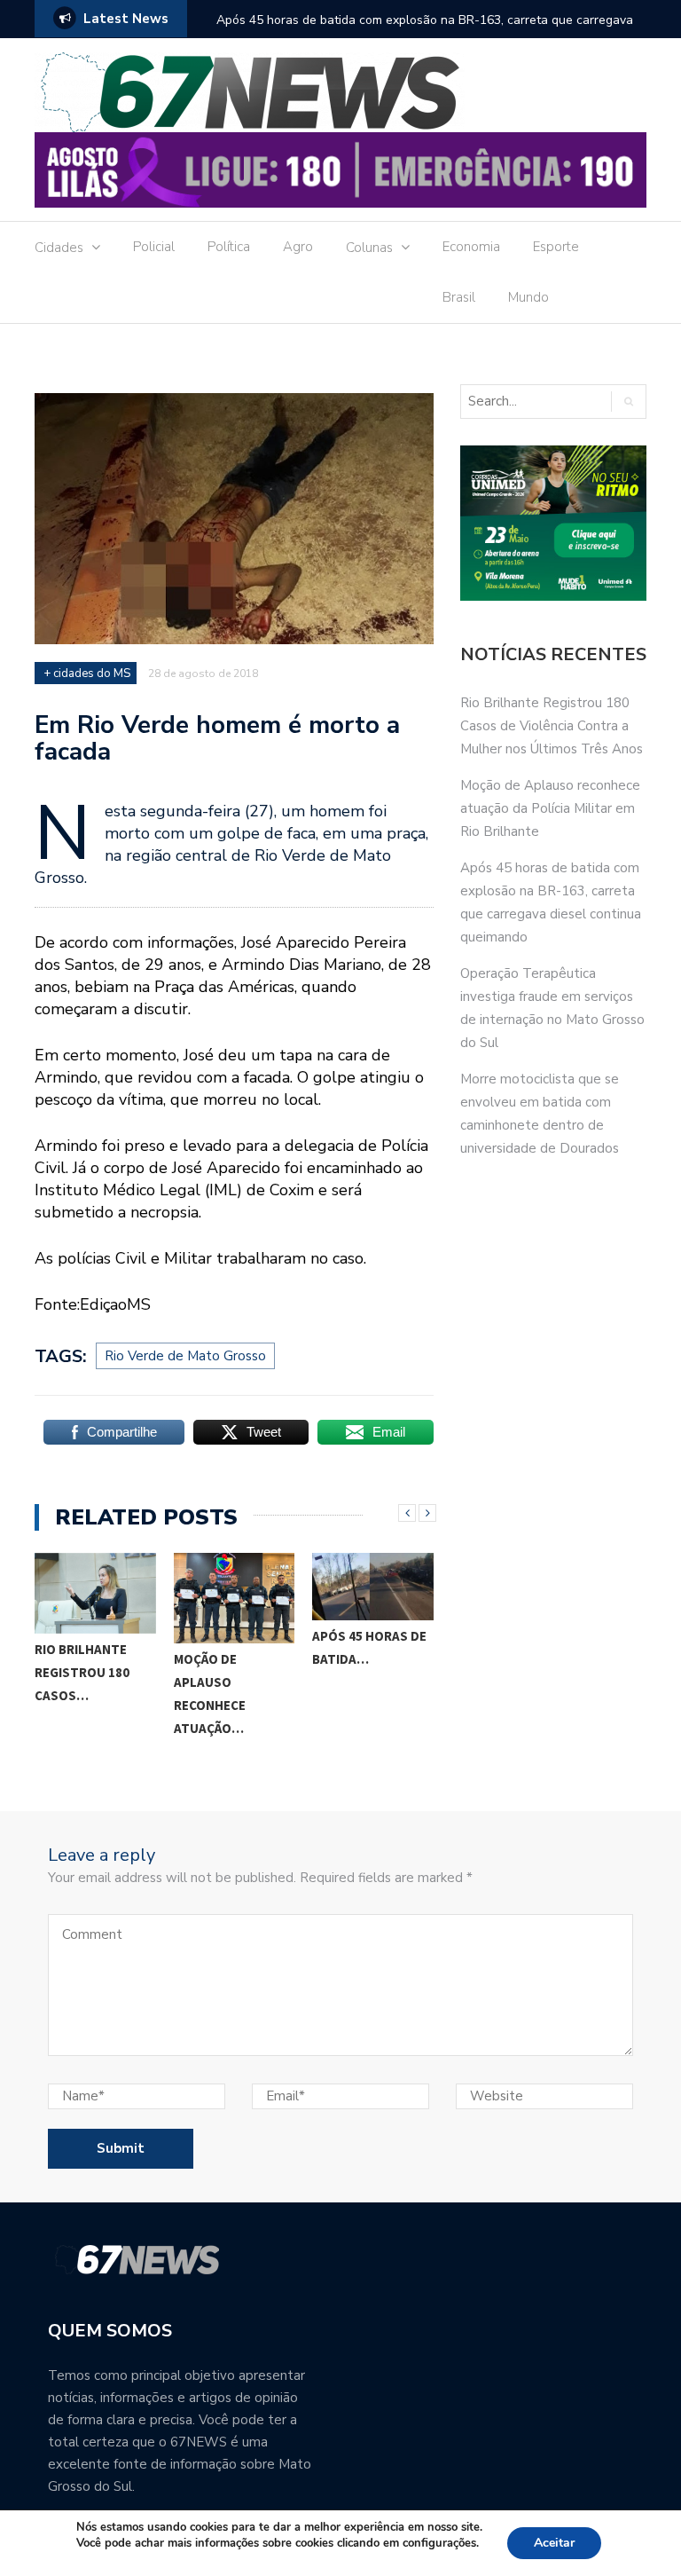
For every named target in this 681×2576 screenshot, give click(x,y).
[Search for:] (535, 402)
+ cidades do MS (87, 674)
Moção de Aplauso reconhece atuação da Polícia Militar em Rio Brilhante (550, 808)
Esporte (556, 247)
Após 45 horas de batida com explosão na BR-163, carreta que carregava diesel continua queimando (425, 32)
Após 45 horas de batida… (369, 1647)
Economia (471, 247)
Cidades (59, 248)
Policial (154, 247)
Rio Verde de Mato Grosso (185, 1356)
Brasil (459, 297)
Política (229, 247)
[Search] (628, 402)
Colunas (369, 248)
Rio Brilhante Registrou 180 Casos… (82, 1672)
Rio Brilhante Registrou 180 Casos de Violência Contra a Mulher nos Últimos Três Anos (552, 726)
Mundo (528, 297)
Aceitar (554, 2543)
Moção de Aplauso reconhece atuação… (210, 1694)
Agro (298, 247)
